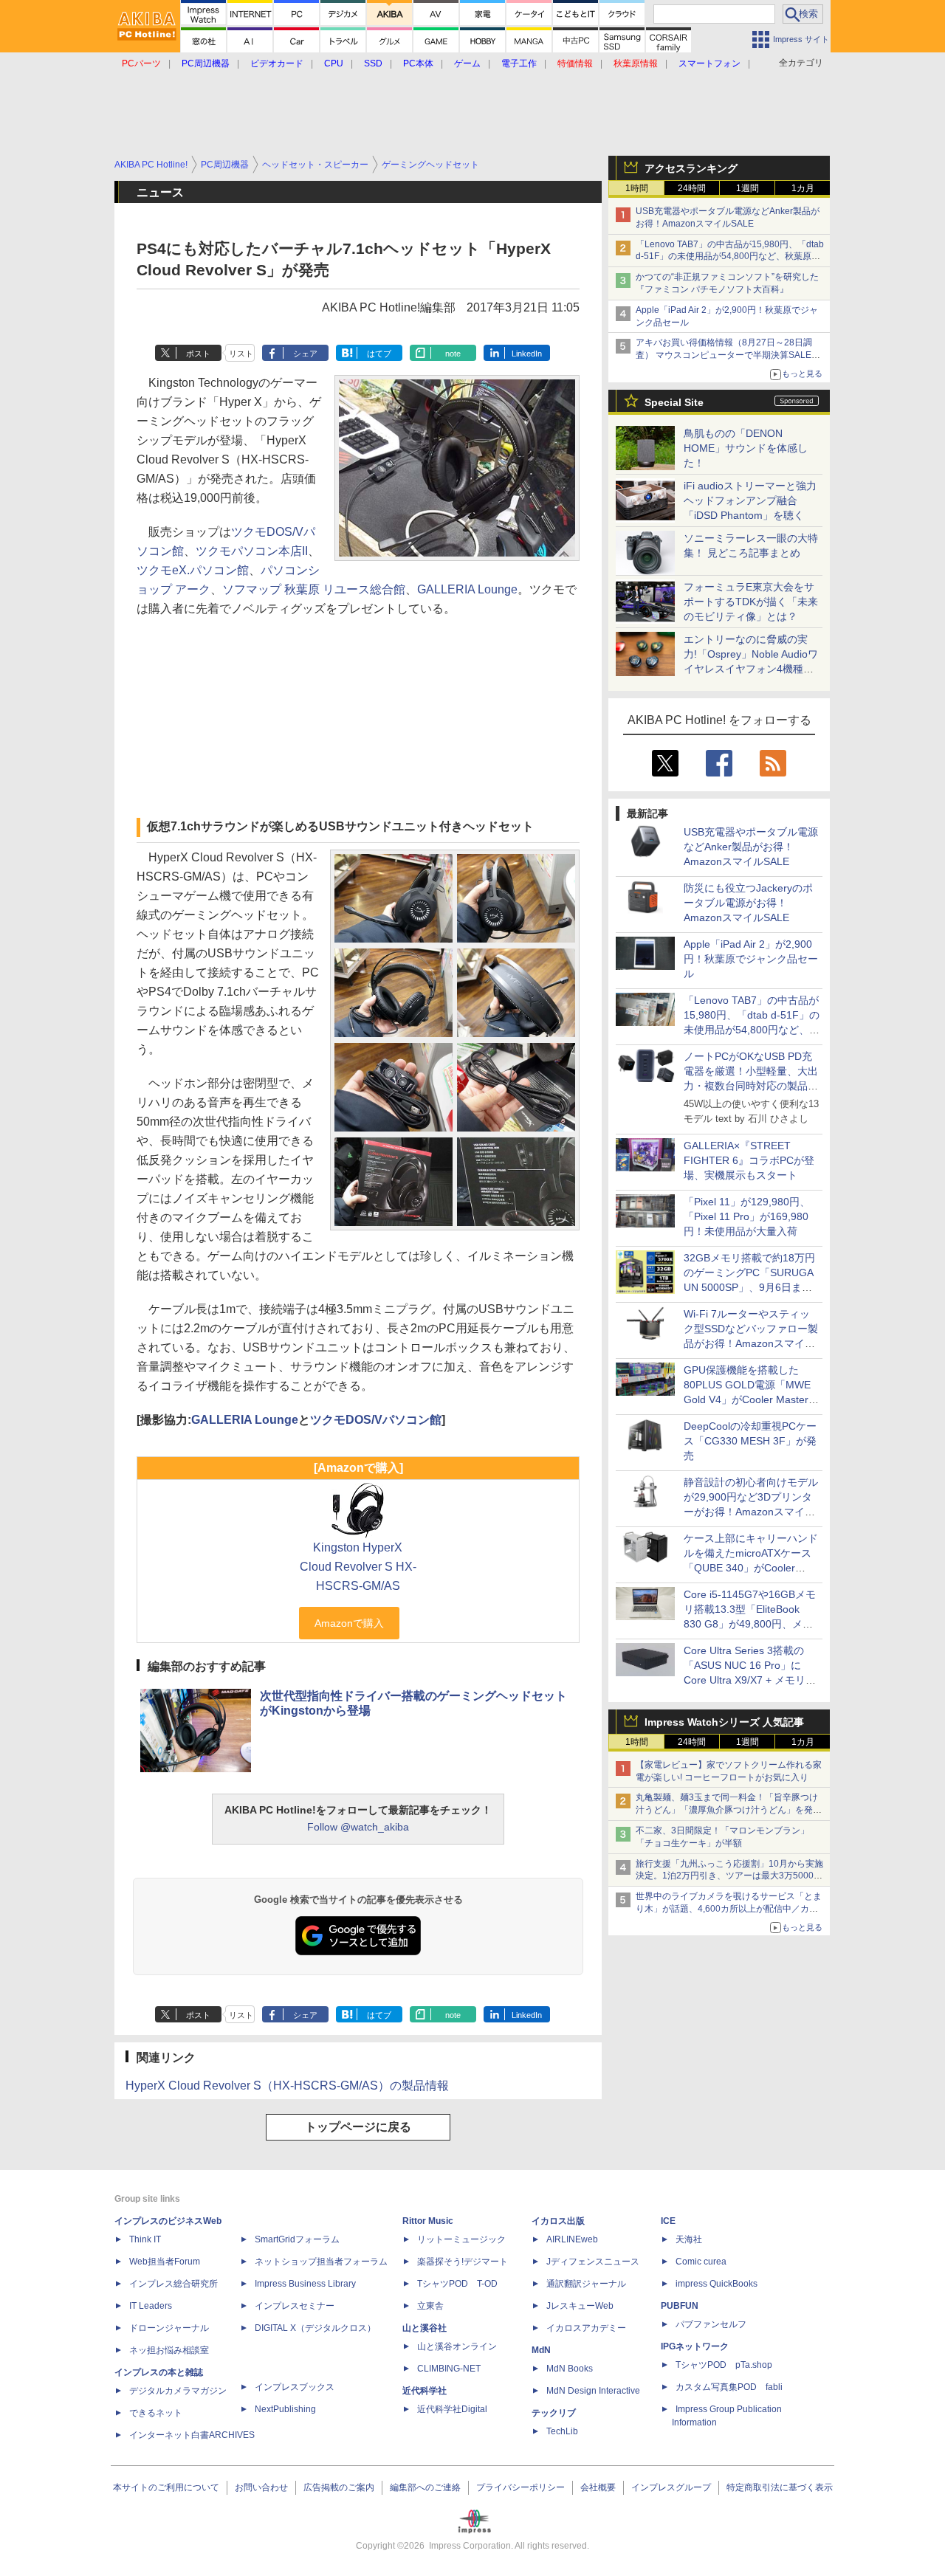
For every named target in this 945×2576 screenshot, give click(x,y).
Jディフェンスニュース (593, 2262)
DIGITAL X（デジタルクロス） (315, 2328)
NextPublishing (285, 2409)
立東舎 (430, 2306)
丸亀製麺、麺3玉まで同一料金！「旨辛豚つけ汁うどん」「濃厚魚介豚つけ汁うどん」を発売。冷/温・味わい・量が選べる (727, 1810)
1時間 (637, 188)
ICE (668, 2221)
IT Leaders (151, 2306)
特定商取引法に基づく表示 (780, 2487)
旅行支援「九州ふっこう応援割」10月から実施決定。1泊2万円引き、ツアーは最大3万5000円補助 (729, 1876)
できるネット (156, 2413)
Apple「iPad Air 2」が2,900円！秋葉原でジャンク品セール (751, 959)
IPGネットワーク (695, 2346)
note (453, 354)
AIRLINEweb (572, 2239)
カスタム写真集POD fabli (729, 2387)
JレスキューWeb (580, 2306)
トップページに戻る (358, 2127)
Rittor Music (428, 2221)
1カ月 (803, 188)
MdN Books (570, 2369)
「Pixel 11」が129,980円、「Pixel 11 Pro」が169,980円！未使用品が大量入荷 (747, 1216)
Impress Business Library (305, 2284)
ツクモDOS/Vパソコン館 (376, 1420)
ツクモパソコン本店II (252, 551)
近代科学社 (425, 2391)
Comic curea (701, 2262)
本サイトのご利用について (166, 2487)
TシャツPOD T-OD (457, 2284)
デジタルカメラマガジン (178, 2391)
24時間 (692, 188)
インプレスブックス (295, 2387)
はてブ (379, 354)
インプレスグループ (671, 2487)
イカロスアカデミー (586, 2328)
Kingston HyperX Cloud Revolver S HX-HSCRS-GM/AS (358, 1567)
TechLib (562, 2431)
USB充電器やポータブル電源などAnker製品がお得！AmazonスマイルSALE (751, 847)
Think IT (145, 2239)
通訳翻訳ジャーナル (586, 2284)
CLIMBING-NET (449, 2369)
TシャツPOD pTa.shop (724, 2365)
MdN (541, 2350)
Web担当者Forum (165, 2262)
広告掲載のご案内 (339, 2487)
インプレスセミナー (295, 2306)
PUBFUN (680, 2306)
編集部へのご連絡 (425, 2487)
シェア (305, 354)
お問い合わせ (261, 2487)
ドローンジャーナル (169, 2328)
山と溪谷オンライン (457, 2346)
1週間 (748, 188)
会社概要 (598, 2487)
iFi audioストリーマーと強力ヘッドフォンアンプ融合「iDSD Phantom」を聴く (750, 500)
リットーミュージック (461, 2239)
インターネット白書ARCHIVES (192, 2435)
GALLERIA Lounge (467, 589)
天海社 (689, 2239)
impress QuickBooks (717, 2284)
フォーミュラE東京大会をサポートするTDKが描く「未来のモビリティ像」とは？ (751, 602)
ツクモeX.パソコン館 (193, 570)
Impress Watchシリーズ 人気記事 (724, 1722)
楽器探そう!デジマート (463, 2262)
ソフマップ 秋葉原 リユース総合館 (314, 589)
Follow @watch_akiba (358, 1827)
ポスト (198, 354)
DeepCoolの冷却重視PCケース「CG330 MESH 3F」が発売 (750, 1441)
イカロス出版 (558, 2221)
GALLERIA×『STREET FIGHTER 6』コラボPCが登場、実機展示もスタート (749, 1160)
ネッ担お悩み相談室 (169, 2350)
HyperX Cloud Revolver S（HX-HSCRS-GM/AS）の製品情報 (287, 2086)
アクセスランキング (691, 168)
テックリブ (554, 2413)
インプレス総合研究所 (173, 2284)
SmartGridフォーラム (297, 2239)
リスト (241, 354)
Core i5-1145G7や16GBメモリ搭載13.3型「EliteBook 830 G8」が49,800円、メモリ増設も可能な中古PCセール (750, 1624)
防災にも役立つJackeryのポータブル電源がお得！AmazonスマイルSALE (748, 903)
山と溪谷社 (425, 2328)
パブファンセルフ (711, 2324)
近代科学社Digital (452, 2409)
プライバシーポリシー (520, 2487)
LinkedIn (527, 354)
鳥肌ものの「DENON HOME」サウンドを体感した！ (746, 448)
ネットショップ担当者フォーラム (321, 2262)
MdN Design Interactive (593, 2391)
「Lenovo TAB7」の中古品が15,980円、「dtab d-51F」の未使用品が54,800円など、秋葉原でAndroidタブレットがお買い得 (730, 257)
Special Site (674, 402)
